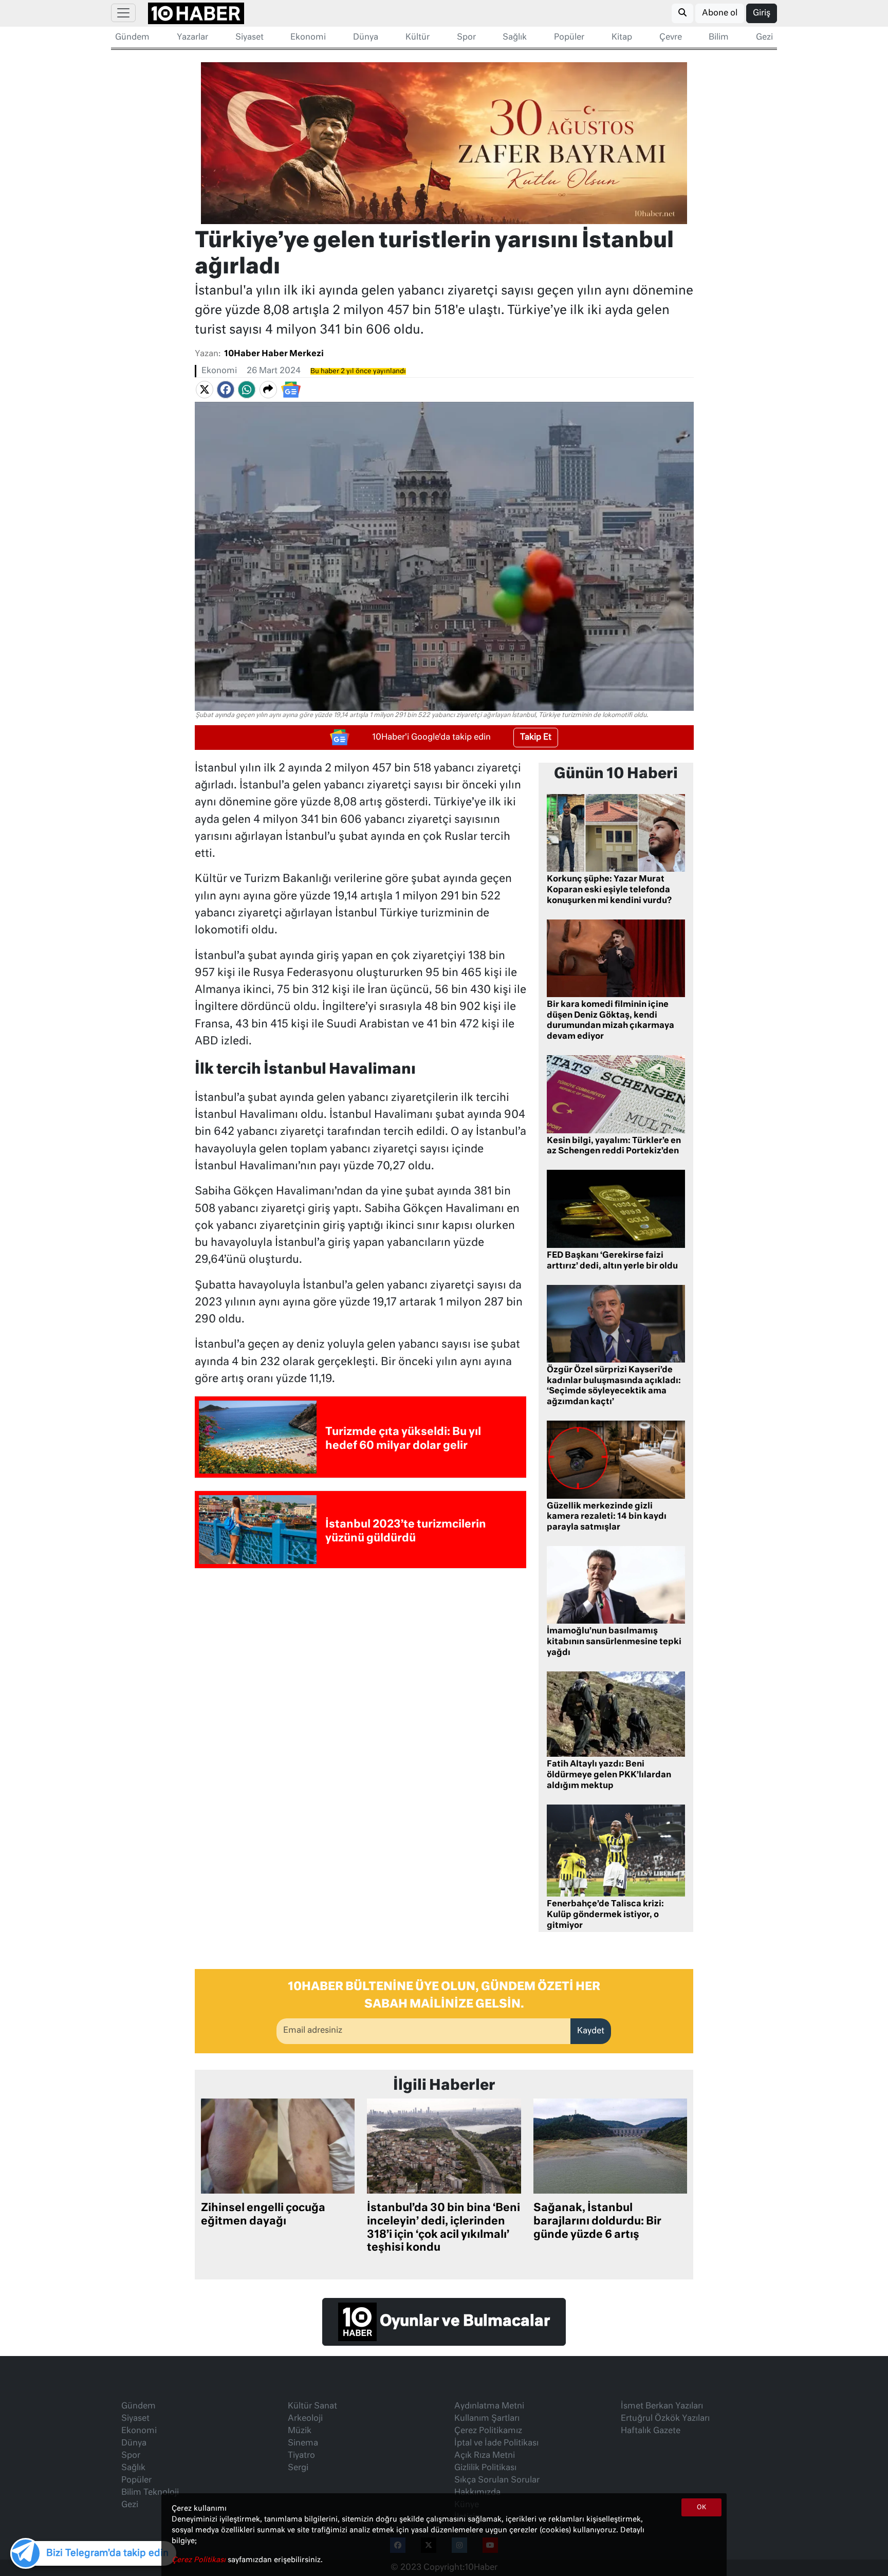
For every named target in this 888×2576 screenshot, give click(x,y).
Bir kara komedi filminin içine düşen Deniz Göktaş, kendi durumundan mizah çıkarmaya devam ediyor (610, 1021)
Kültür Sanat (312, 2406)
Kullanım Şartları (487, 2419)
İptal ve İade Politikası (496, 2443)
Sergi (298, 2468)
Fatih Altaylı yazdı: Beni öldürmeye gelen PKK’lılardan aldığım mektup (609, 1775)
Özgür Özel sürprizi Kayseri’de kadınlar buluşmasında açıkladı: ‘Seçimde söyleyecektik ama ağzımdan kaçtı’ (614, 1386)
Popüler (569, 38)
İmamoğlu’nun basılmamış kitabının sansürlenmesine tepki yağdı (614, 1642)
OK (701, 2508)
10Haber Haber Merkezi (274, 354)
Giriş (762, 13)
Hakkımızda (477, 2493)
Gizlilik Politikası (485, 2468)
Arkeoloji (305, 2419)
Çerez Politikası (200, 2560)
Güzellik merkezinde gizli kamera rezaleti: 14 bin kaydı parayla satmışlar (607, 1517)
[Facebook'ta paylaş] (226, 390)
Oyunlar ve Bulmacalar (463, 2322)
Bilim (719, 38)
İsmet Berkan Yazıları (662, 2406)
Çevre (671, 38)
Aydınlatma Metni (489, 2406)
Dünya (366, 38)
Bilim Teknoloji (150, 2493)
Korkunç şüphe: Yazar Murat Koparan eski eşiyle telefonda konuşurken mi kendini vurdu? (609, 890)
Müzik (300, 2431)
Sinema (303, 2443)
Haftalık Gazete (651, 2431)
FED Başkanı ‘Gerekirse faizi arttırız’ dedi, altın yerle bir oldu (612, 1261)
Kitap (622, 38)
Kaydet (591, 2031)
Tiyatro (301, 2456)
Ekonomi (308, 38)
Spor (466, 38)
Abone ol (720, 13)
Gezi (764, 38)
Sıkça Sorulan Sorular (497, 2480)
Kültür (418, 38)
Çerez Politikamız (488, 2431)
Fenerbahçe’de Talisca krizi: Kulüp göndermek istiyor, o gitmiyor (605, 1915)
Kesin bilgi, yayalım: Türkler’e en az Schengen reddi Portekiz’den (614, 1146)
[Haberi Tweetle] (205, 390)
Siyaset (249, 38)
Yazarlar (192, 38)
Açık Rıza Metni (485, 2456)
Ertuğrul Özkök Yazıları (665, 2419)
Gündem (132, 38)
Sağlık (515, 38)
